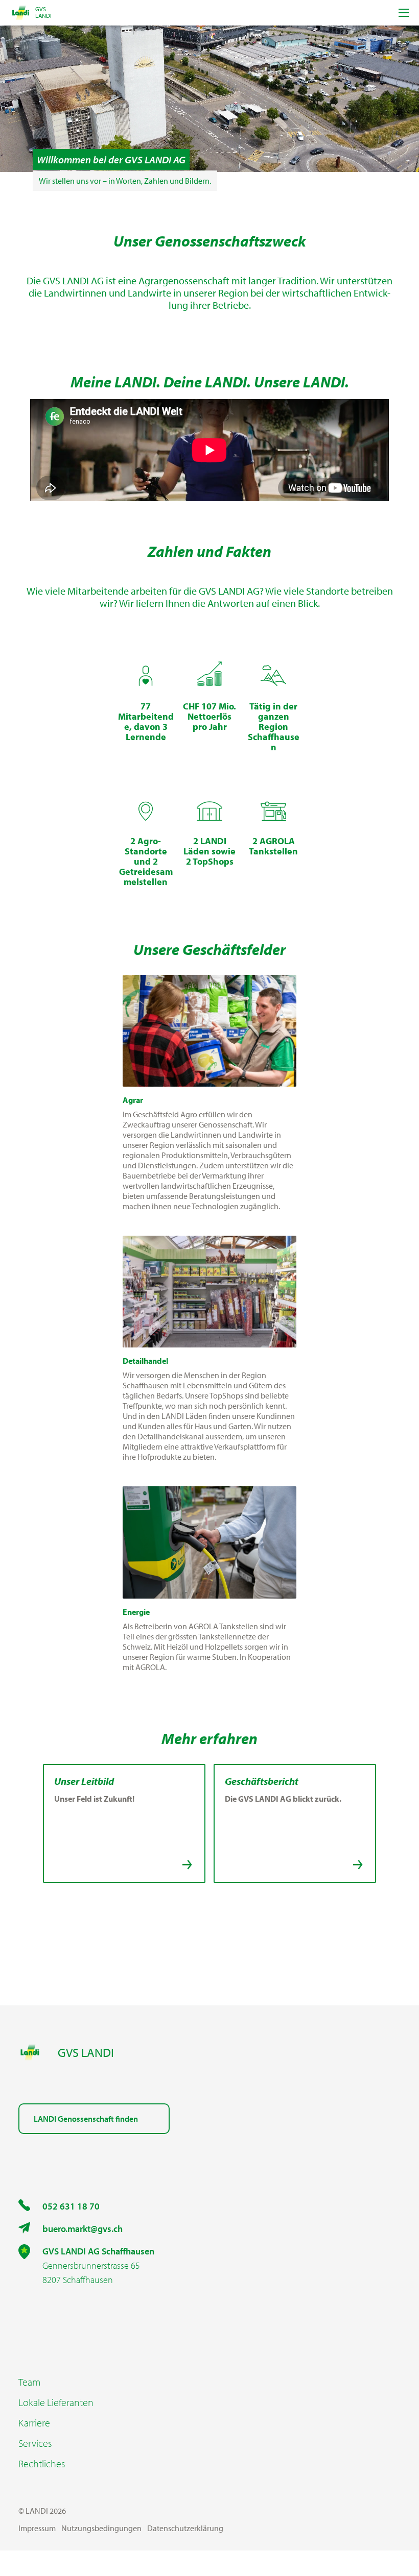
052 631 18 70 (71, 2206)
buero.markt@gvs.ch (83, 2229)
